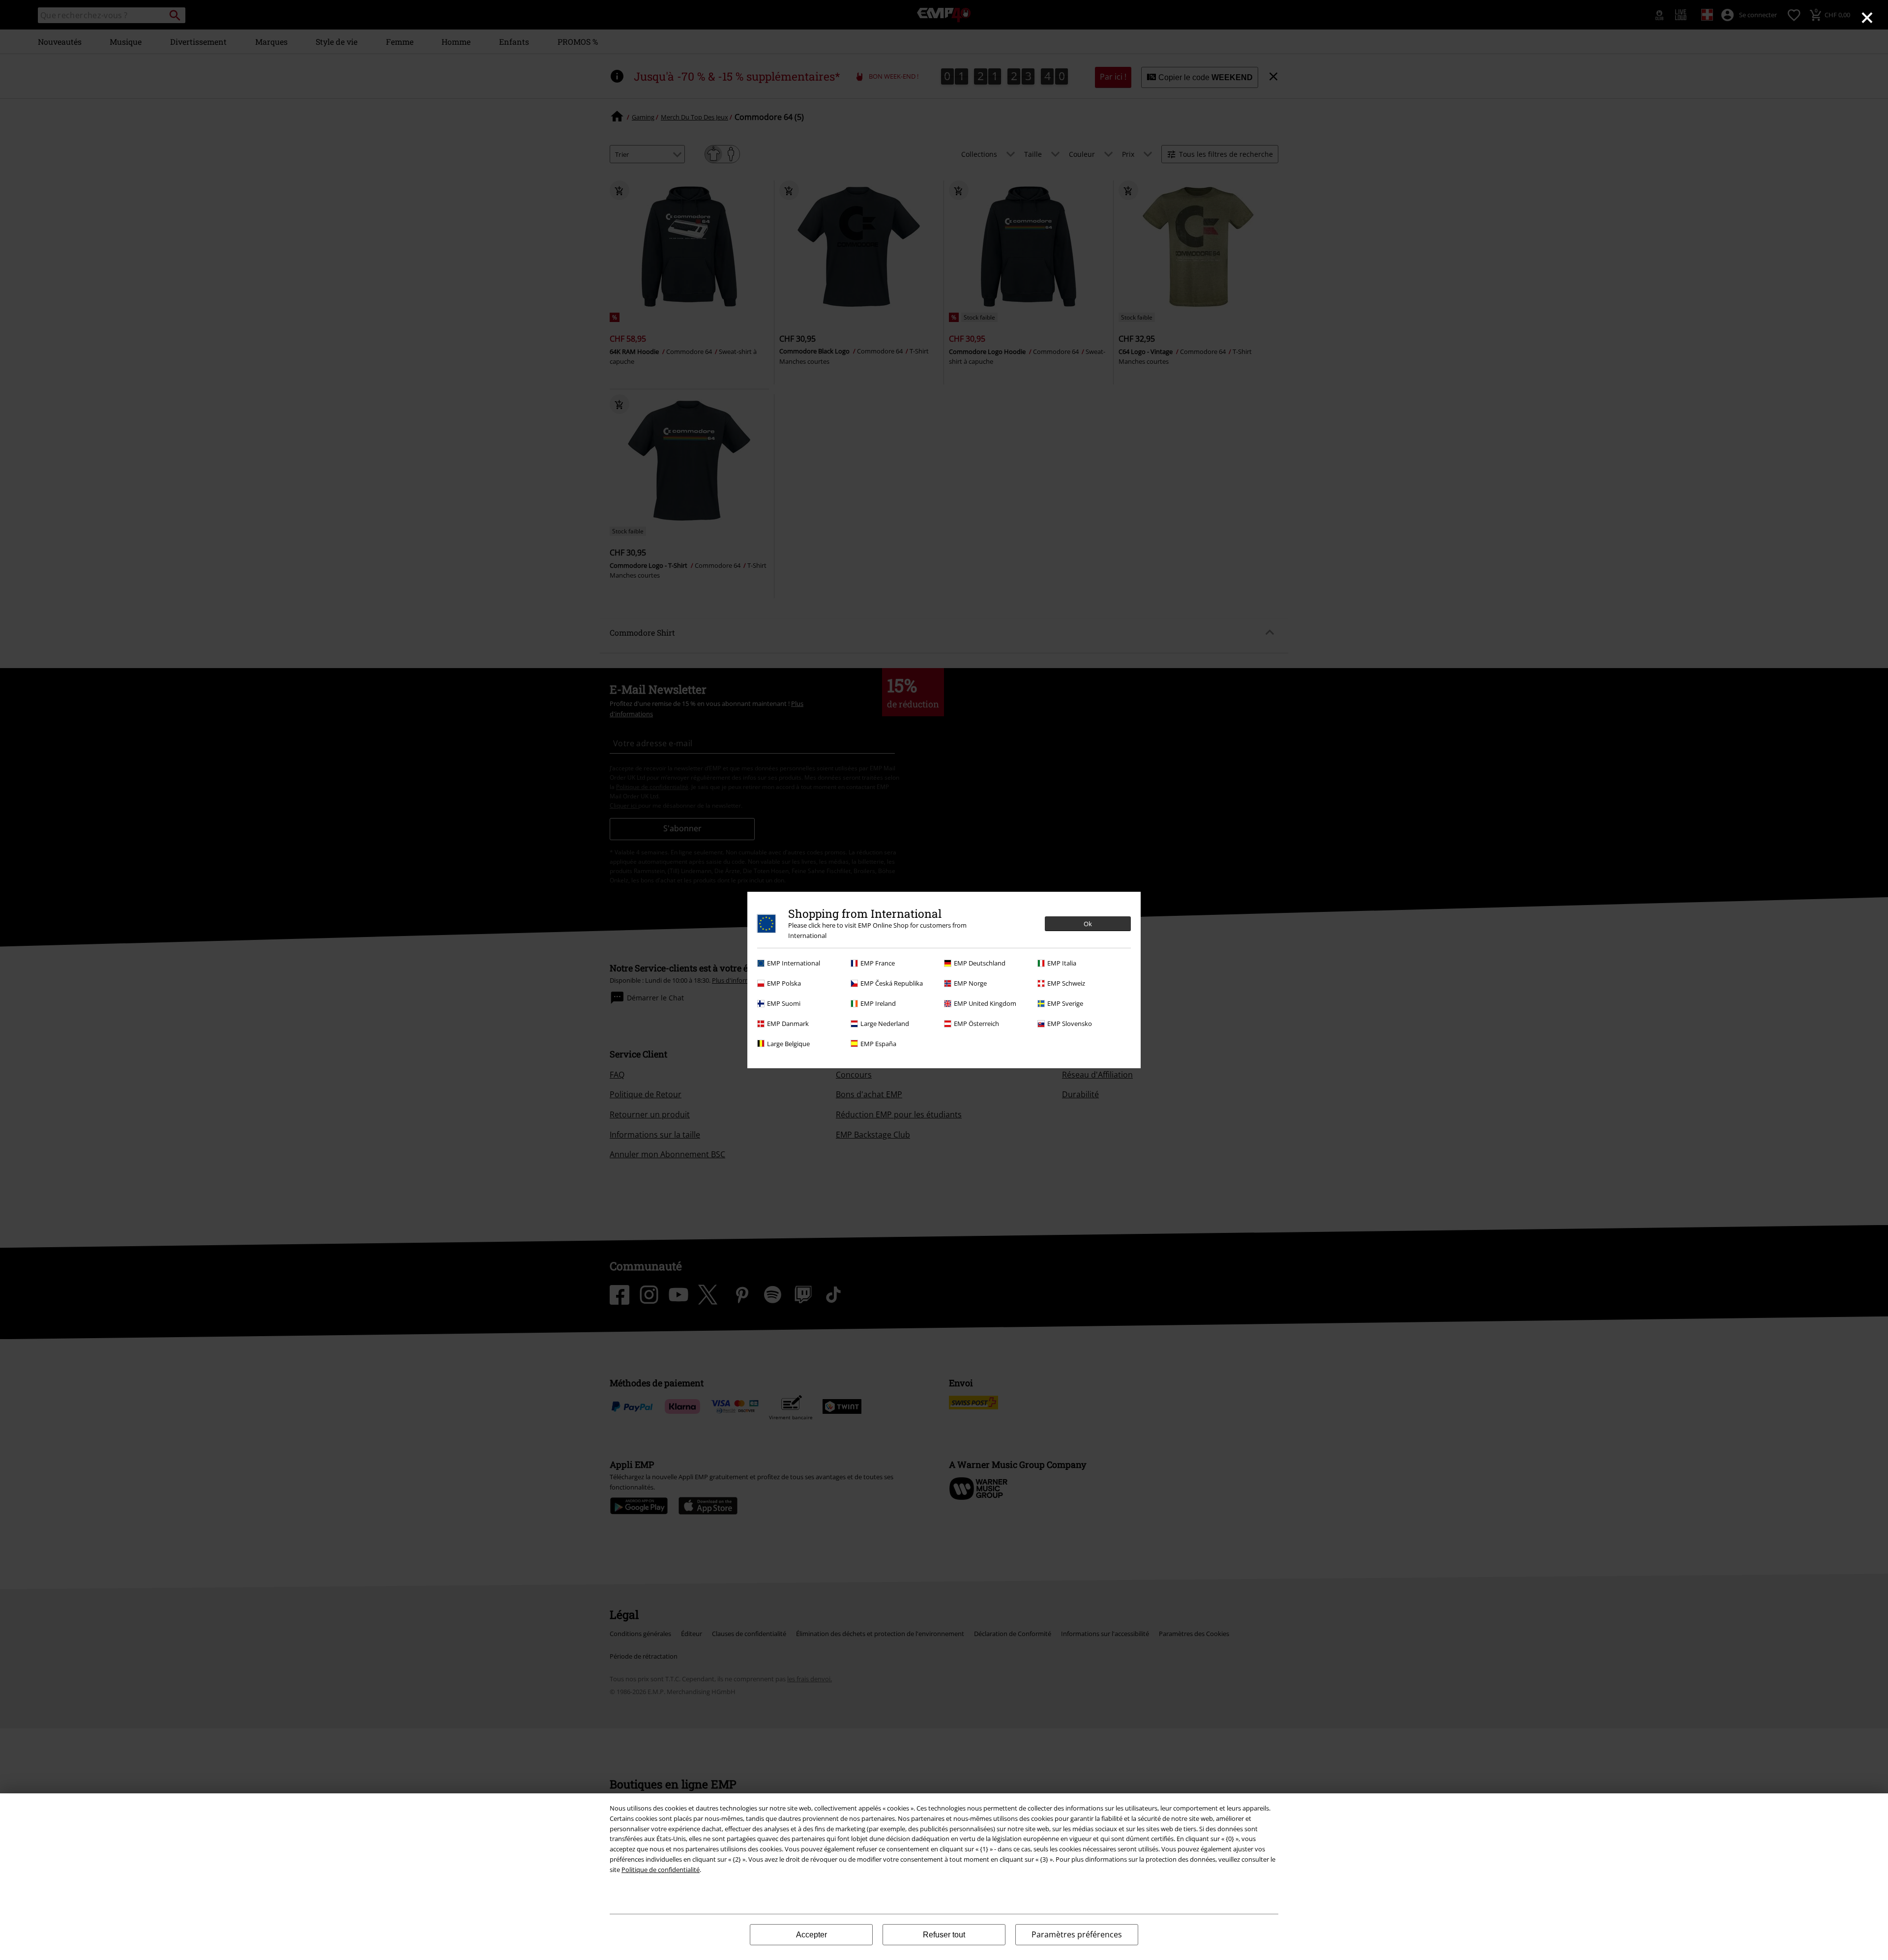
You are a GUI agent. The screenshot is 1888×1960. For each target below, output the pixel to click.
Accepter (811, 1935)
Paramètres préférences (1077, 1934)
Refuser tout (944, 1935)
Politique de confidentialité (661, 1870)
